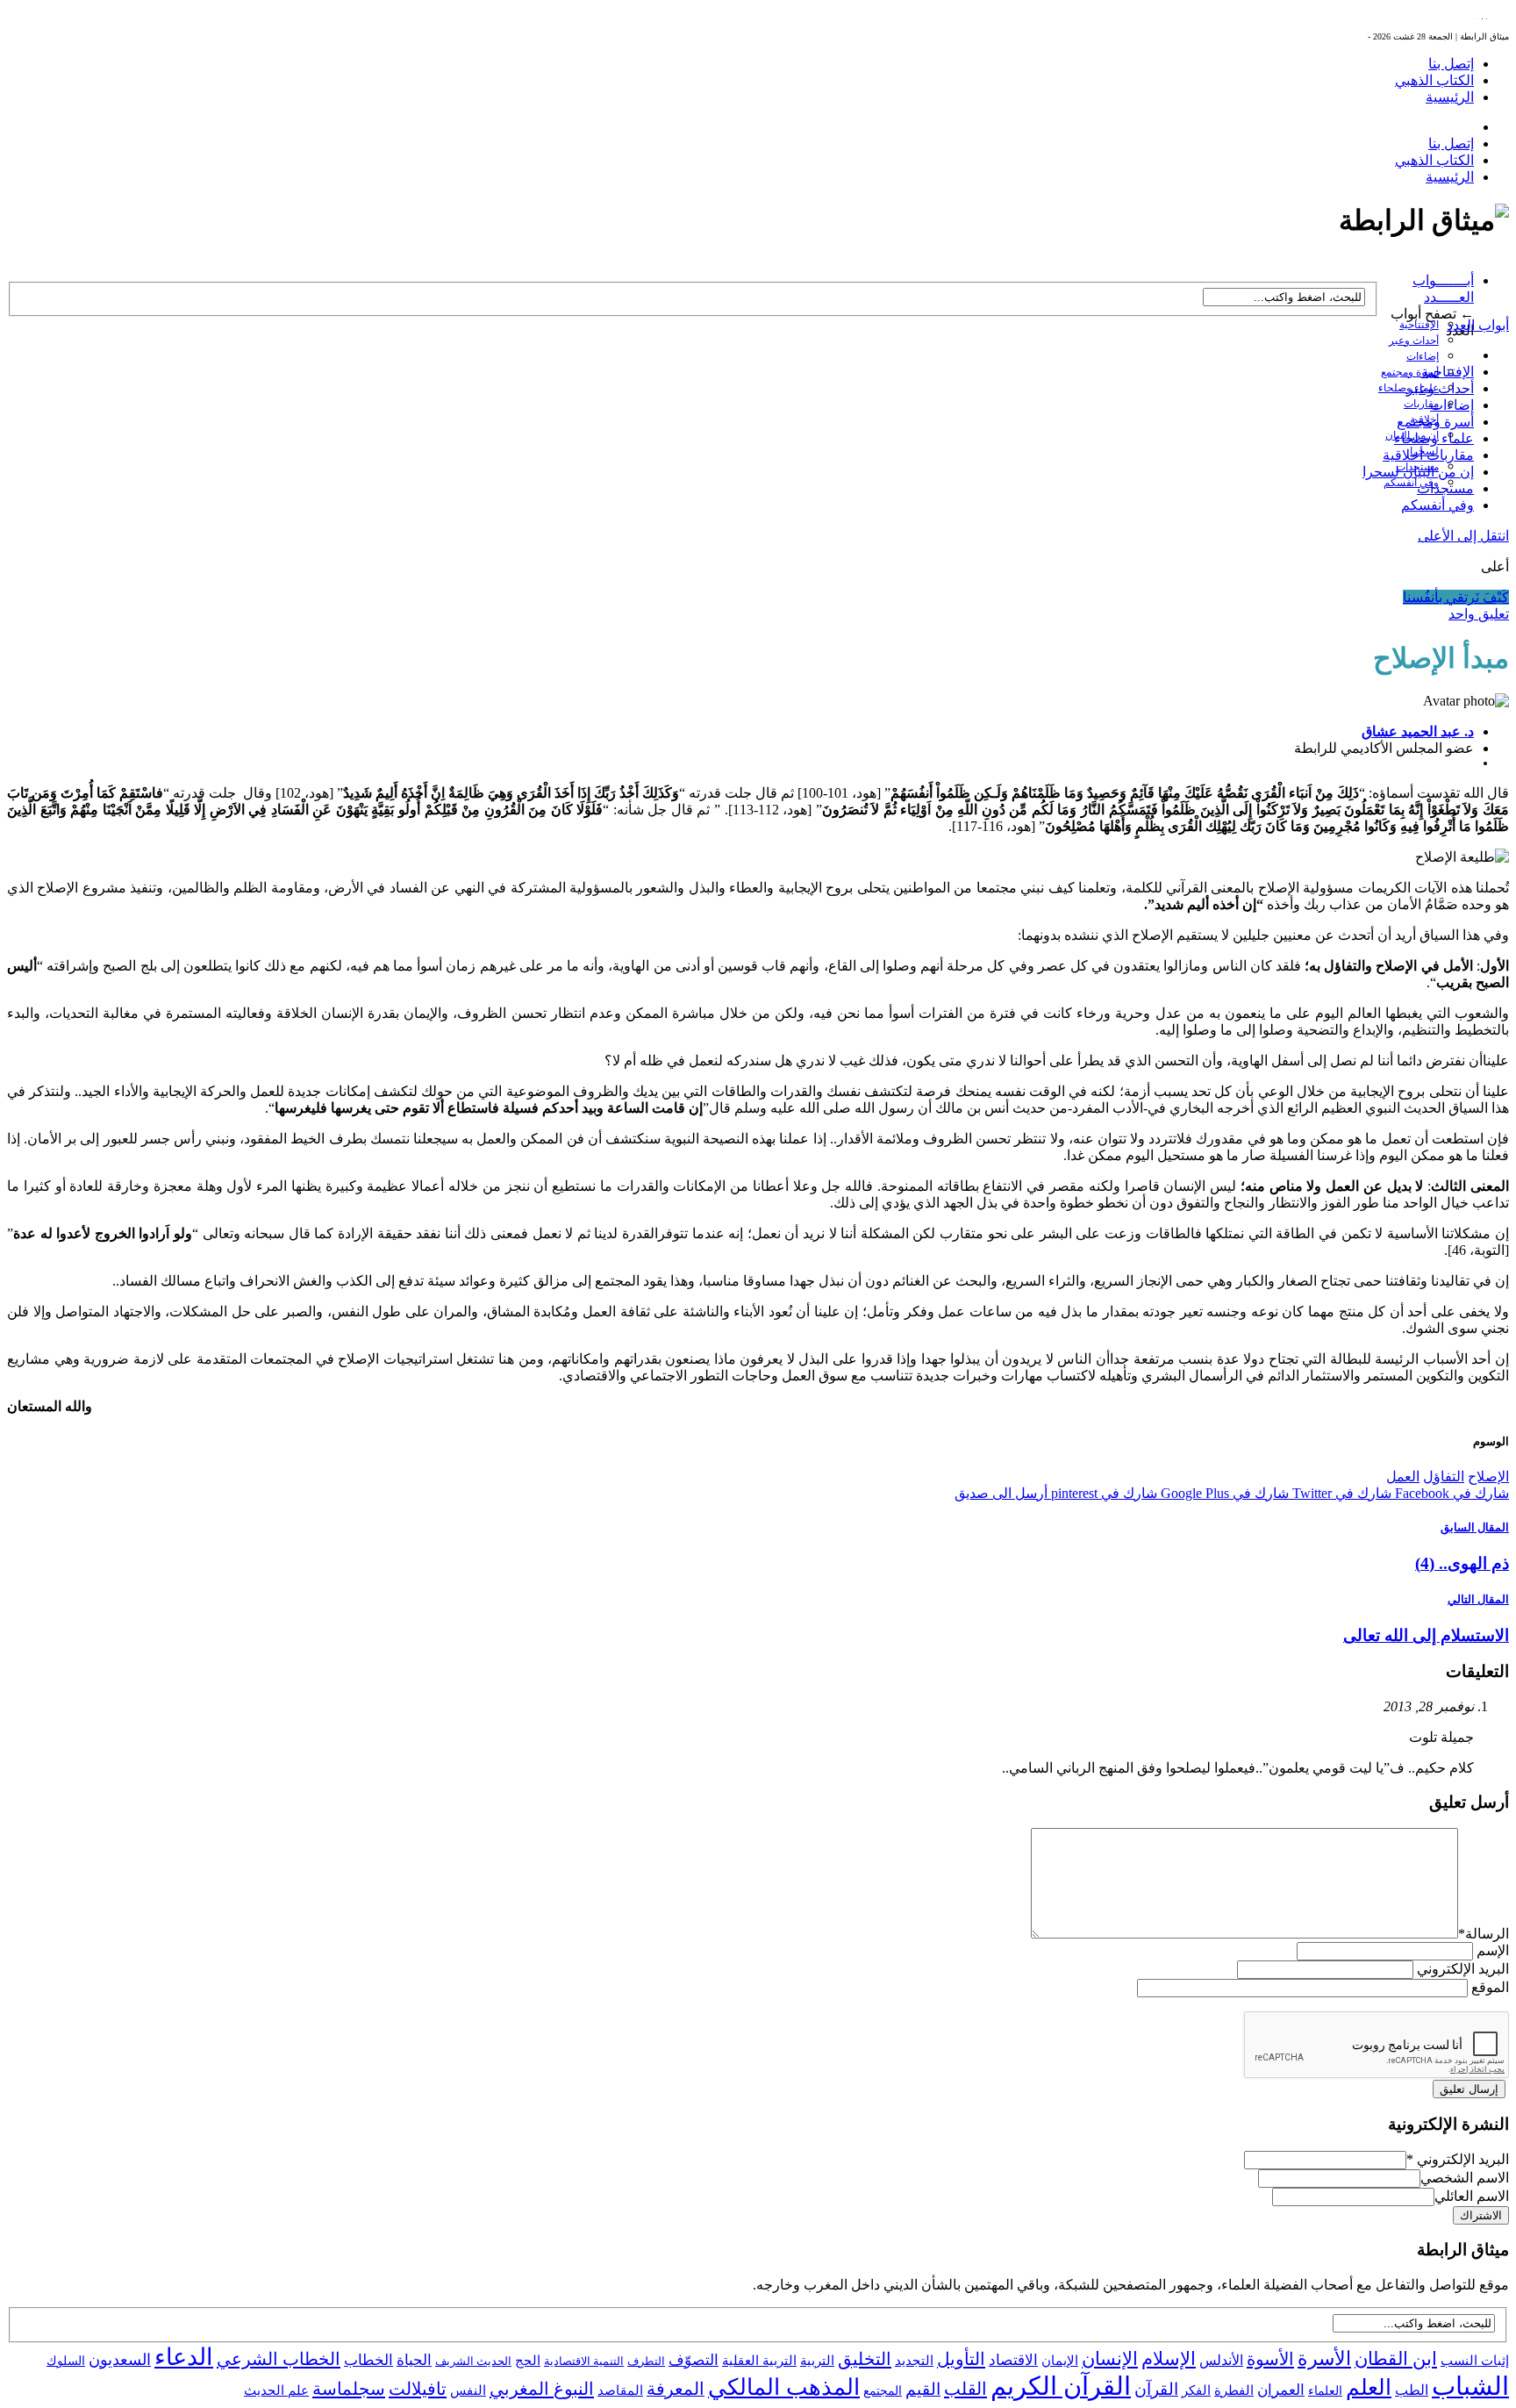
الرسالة (1484, 1934)
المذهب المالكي (784, 2387)
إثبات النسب (1475, 2360)
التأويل (961, 2359)
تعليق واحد (1479, 614)
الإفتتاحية (1419, 325)
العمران (1281, 2390)
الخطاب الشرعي (279, 2359)
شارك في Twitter (1340, 1493)
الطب (1412, 2390)
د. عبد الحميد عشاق (1418, 731)
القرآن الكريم (1061, 2386)
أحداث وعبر (1414, 340)
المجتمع (883, 2391)
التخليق (865, 2359)
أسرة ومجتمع (1410, 372)
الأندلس (1221, 2360)
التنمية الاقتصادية (584, 2361)
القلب (965, 2389)
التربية (817, 2361)
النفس (468, 2390)
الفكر (1196, 2390)
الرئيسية (1450, 97)
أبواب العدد (1478, 325)
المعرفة (676, 2389)
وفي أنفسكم (1411, 483)
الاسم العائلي (1472, 2196)
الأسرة (1324, 2359)
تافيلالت (418, 2389)
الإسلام (1169, 2359)
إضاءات (1423, 356)
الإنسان (1110, 2359)
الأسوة (1270, 2359)
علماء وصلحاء (1434, 438)
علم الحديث (276, 2390)
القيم (923, 2389)
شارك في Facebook (1450, 1493)
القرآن (1156, 2389)
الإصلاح (1488, 1476)
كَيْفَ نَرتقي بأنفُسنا (1456, 597)
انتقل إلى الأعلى (1463, 536)
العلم (1369, 2387)
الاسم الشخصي (1465, 2178)
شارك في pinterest (1102, 1493)
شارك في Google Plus (1223, 1493)
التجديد (914, 2360)
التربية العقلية (759, 2360)
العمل (1403, 1476)
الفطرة (1234, 2390)
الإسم (1493, 1950)
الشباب (1470, 2386)
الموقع (1490, 1987)
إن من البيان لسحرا (1418, 472)
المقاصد (620, 2390)
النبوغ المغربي (542, 2389)
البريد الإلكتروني (1463, 1969)
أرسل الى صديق (1001, 1493)
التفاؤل (1444, 1476)
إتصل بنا (1451, 64)
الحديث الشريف (473, 2361)
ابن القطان (1396, 2359)
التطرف (646, 2361)
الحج (528, 2360)
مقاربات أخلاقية (1428, 455)
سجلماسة (349, 2389)
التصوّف (694, 2360)
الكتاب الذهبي (1434, 80)
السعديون (120, 2360)
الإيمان (1060, 2361)
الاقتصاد (1013, 2360)
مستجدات (1445, 488)
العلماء (1325, 2391)
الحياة (414, 2360)
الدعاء (184, 2357)
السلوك (66, 2361)
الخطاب (368, 2360)
